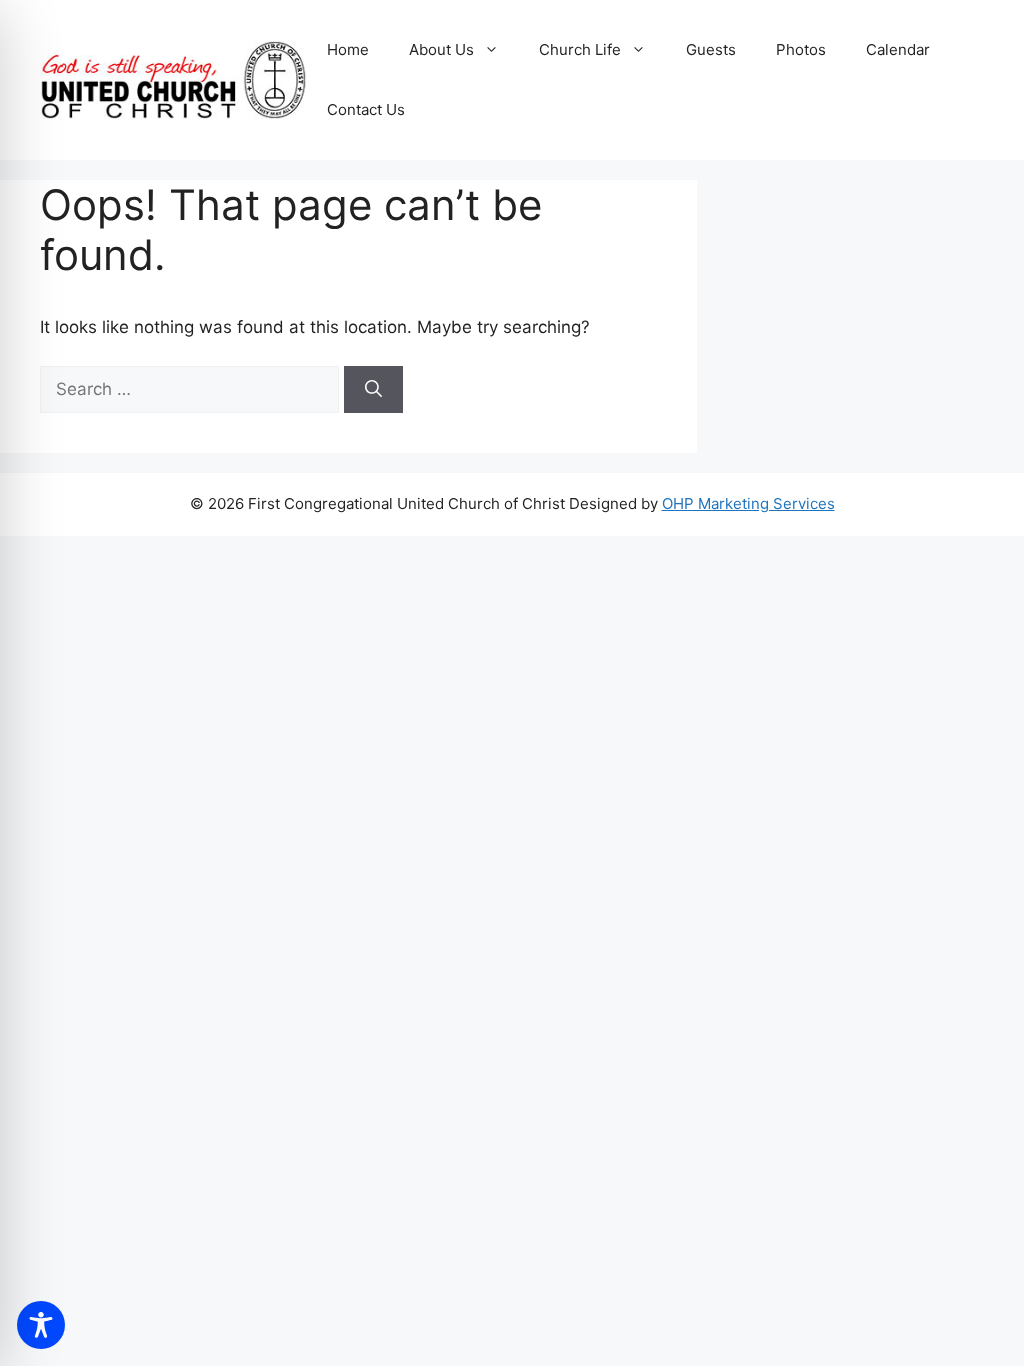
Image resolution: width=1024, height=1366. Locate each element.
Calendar (898, 49)
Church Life (580, 49)
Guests (711, 49)
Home (348, 49)
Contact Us (366, 109)
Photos (801, 49)
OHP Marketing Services (748, 503)
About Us (441, 49)
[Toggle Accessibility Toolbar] (41, 1325)
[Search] (373, 390)
